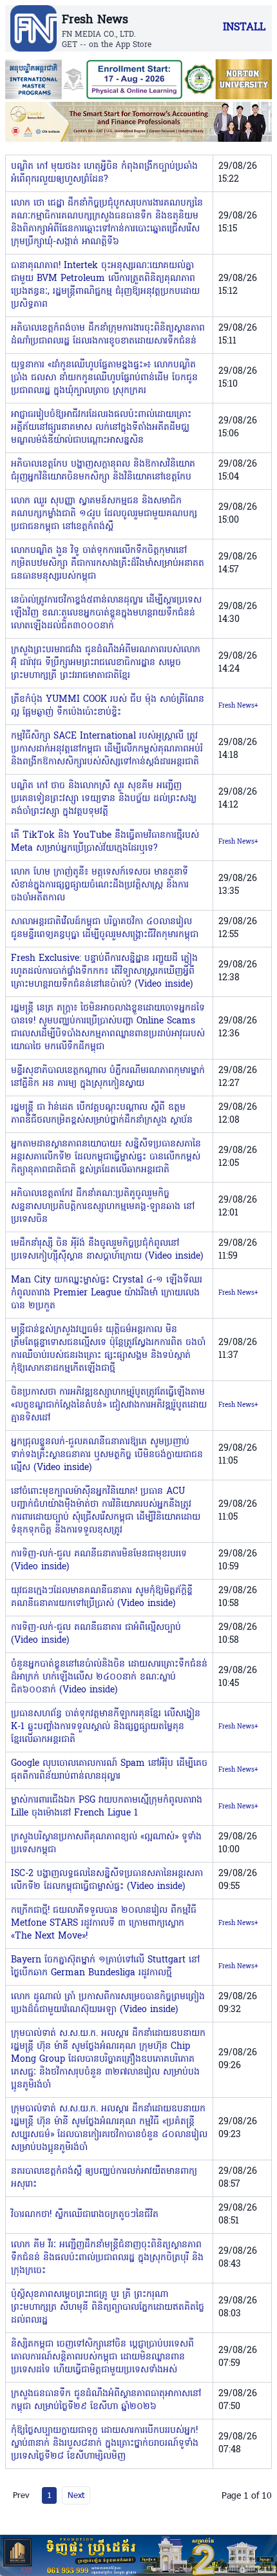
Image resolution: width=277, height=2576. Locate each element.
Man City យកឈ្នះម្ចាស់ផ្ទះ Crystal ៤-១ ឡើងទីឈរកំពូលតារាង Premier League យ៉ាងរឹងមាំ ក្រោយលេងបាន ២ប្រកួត (107, 1293)
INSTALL (244, 28)
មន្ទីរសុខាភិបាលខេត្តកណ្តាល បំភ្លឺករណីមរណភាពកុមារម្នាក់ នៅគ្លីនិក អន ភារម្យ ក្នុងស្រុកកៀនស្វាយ (108, 1077)
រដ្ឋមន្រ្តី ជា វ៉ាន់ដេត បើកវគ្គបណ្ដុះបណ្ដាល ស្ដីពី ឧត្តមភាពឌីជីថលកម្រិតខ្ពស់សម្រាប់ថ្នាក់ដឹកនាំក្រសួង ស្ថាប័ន (102, 1114)
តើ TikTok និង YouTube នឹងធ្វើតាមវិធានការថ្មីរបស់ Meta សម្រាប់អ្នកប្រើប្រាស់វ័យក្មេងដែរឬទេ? (105, 842)
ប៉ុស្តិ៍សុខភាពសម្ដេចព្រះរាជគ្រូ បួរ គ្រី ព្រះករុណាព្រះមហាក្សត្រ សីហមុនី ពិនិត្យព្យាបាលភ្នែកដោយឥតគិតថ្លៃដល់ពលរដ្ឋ (108, 2308)
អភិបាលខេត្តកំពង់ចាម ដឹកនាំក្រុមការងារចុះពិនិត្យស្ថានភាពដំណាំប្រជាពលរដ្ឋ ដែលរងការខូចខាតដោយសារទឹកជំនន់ (108, 335)
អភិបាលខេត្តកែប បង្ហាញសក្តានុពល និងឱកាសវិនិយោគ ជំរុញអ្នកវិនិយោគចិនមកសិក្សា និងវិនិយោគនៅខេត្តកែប (103, 471)
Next (76, 2495)
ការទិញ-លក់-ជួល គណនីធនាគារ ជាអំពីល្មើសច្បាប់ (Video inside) (96, 1634)
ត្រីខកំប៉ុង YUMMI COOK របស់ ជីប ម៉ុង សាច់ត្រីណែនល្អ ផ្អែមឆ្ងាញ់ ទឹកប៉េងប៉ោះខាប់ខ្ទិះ (108, 706)
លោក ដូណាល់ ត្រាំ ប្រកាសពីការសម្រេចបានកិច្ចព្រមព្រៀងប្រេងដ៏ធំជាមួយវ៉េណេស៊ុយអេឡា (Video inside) (108, 2003)
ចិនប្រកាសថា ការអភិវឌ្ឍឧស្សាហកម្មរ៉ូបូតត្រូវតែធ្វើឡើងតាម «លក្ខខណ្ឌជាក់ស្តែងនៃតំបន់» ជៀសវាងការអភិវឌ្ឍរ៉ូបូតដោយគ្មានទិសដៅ (109, 1405)
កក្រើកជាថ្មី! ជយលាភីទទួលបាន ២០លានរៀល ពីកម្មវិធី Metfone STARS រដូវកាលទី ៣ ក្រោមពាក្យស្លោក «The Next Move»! (104, 1923)
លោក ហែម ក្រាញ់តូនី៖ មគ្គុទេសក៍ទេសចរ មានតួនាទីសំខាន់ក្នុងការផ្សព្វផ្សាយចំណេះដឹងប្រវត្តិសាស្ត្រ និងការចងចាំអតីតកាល (100, 885)
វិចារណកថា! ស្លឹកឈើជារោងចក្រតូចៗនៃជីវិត (85, 2215)
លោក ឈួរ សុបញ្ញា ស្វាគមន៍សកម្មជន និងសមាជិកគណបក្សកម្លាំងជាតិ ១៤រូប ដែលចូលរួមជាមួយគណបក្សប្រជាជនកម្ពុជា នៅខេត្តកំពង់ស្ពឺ (104, 514)
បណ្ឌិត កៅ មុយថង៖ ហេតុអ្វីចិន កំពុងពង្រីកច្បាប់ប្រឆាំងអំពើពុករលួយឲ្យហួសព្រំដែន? (104, 173)
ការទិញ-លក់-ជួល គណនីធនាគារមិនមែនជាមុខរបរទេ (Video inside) (99, 1561)
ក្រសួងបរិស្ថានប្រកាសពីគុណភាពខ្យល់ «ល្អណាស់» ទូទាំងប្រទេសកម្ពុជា (106, 1844)
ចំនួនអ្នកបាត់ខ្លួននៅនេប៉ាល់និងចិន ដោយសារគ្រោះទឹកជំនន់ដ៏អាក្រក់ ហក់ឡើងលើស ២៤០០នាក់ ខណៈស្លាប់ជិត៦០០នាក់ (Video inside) (109, 1677)
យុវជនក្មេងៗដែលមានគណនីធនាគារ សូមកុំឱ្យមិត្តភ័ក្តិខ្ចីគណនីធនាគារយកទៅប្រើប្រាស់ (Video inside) (102, 1597)
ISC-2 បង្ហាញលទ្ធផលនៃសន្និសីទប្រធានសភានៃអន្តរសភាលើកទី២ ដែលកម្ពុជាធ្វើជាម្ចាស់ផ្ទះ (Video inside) (107, 1880)
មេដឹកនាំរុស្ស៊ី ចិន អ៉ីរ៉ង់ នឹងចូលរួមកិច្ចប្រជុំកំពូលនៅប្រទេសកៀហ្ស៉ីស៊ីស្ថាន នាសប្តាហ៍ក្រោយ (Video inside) (107, 1250)
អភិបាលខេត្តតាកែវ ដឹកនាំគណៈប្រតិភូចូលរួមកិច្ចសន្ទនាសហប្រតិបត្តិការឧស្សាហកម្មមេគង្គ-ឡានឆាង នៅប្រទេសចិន (103, 1207)
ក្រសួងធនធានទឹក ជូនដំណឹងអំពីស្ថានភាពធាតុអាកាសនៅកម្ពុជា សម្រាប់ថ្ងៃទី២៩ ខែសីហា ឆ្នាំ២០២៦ (106, 2400)
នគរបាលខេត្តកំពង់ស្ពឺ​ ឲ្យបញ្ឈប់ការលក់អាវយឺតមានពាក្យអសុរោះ (104, 2178)
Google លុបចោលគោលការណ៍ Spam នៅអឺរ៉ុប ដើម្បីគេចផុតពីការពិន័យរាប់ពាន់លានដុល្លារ (109, 1770)
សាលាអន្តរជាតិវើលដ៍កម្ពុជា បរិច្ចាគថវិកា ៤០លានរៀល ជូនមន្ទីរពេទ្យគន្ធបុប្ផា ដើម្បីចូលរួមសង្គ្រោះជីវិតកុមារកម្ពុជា (105, 928)
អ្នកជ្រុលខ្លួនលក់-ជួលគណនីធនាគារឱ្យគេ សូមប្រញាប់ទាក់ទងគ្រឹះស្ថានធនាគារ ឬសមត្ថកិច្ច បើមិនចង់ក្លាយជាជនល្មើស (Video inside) (107, 1455)
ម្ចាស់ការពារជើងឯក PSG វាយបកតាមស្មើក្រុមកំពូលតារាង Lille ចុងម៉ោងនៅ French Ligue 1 (107, 1807)
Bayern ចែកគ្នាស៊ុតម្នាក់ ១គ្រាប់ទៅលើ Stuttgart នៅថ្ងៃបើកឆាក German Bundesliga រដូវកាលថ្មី (105, 1967)
